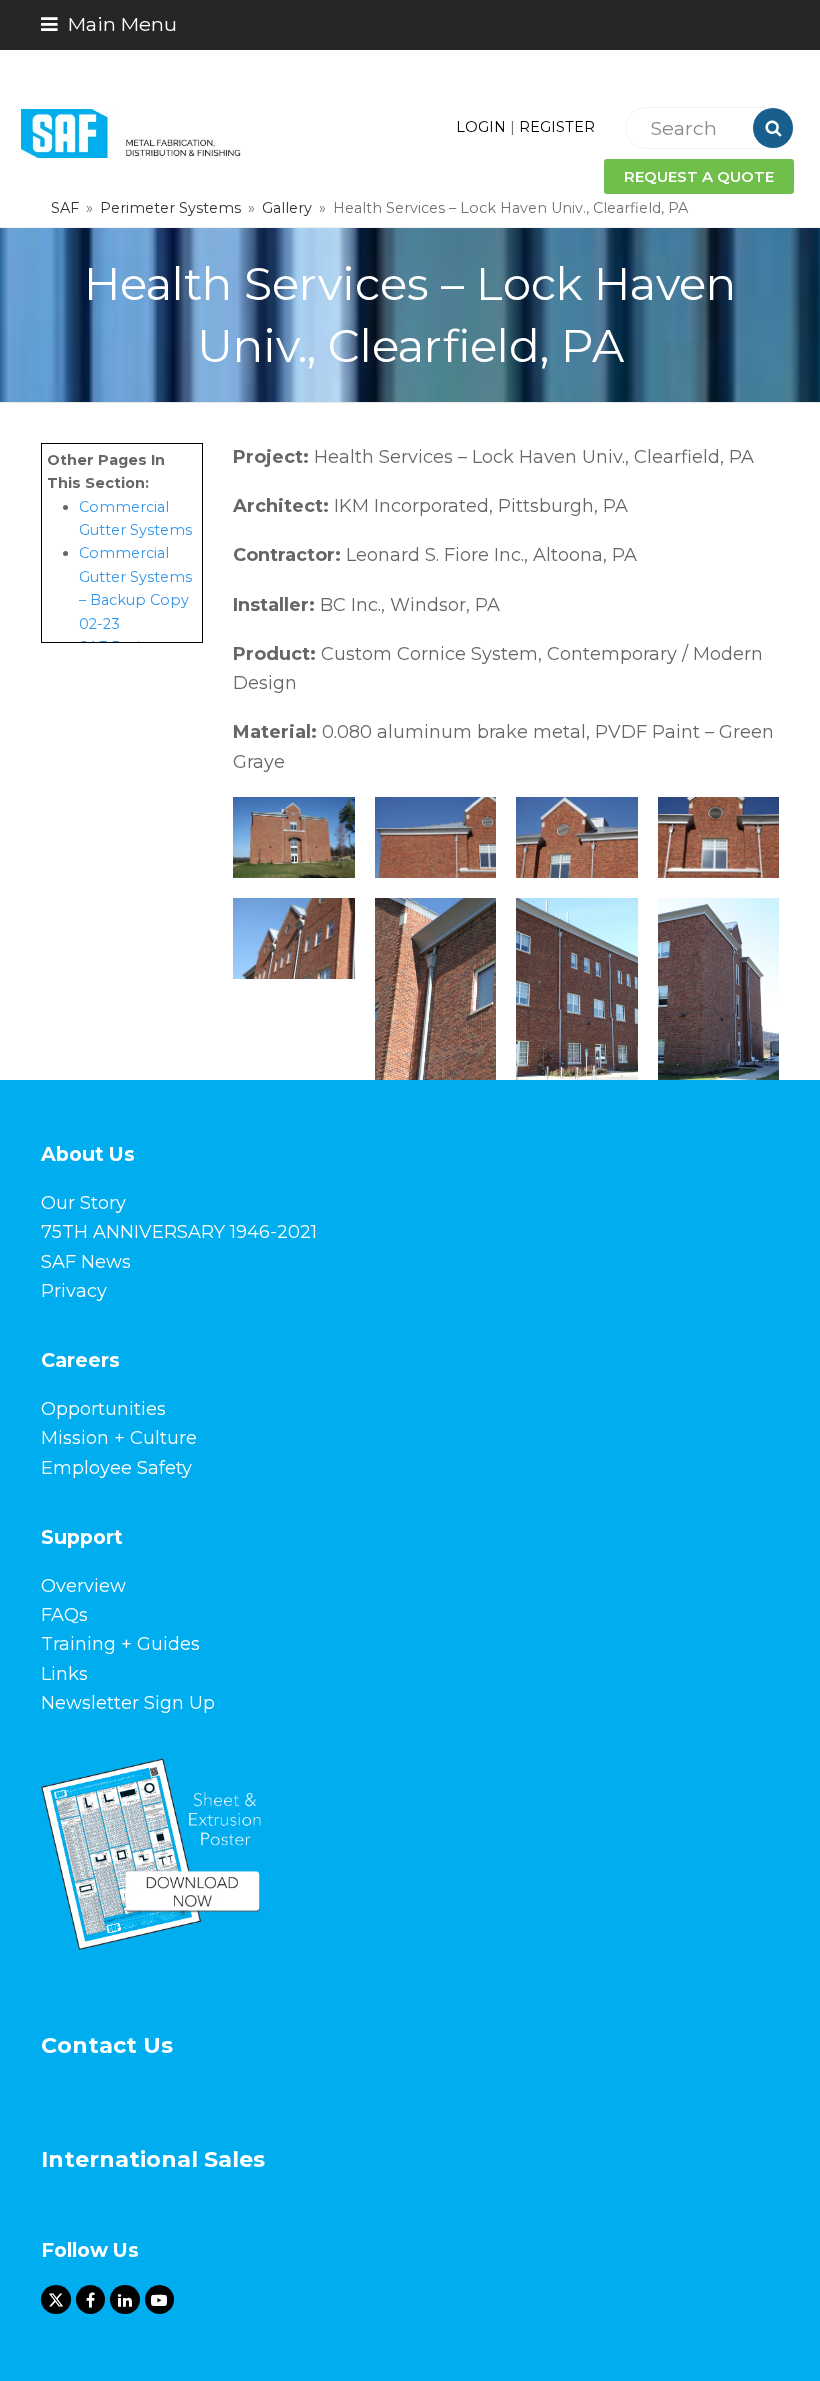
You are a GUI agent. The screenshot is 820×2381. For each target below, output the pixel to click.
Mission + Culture (119, 1438)
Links (64, 1674)
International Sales (153, 2159)
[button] (109, 24)
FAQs (64, 1615)
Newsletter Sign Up (128, 1703)
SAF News (86, 1262)
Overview (83, 1586)
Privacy (74, 1291)
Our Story (83, 1203)
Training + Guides (120, 1644)
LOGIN (481, 127)
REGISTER (557, 127)
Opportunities (103, 1409)
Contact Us (107, 2045)
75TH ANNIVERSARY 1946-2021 (179, 1232)
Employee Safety (116, 1468)
